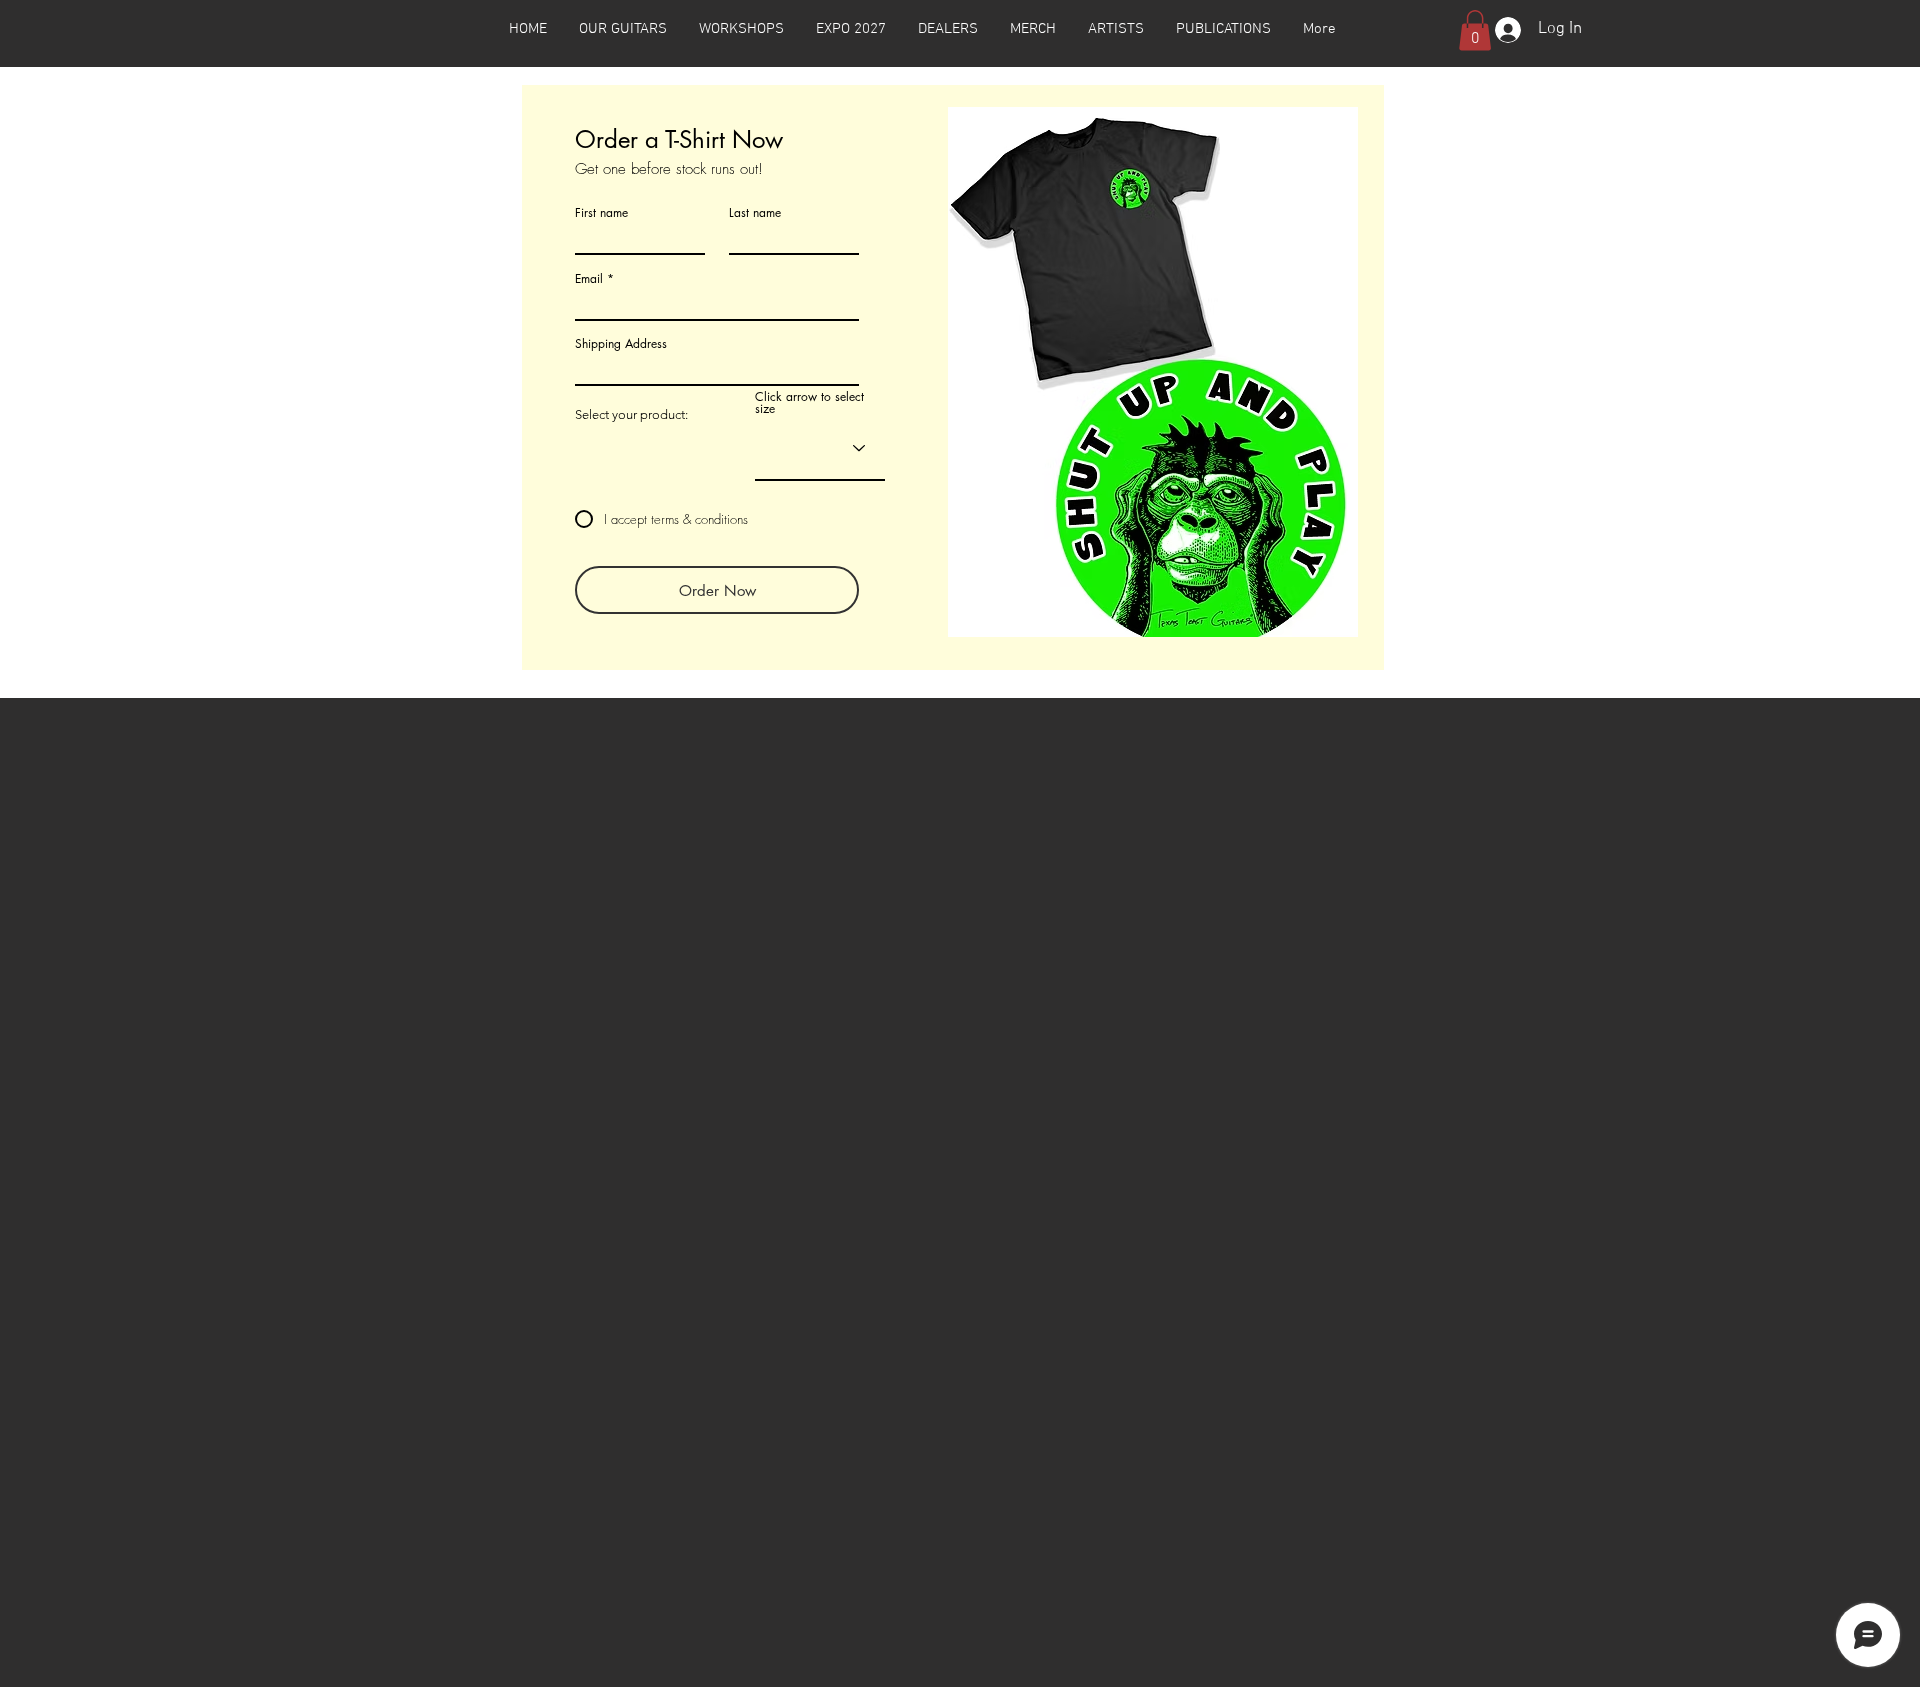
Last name (755, 213)
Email (589, 279)
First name (601, 213)
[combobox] (717, 368)
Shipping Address (621, 344)
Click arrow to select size (809, 403)
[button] (623, 29)
